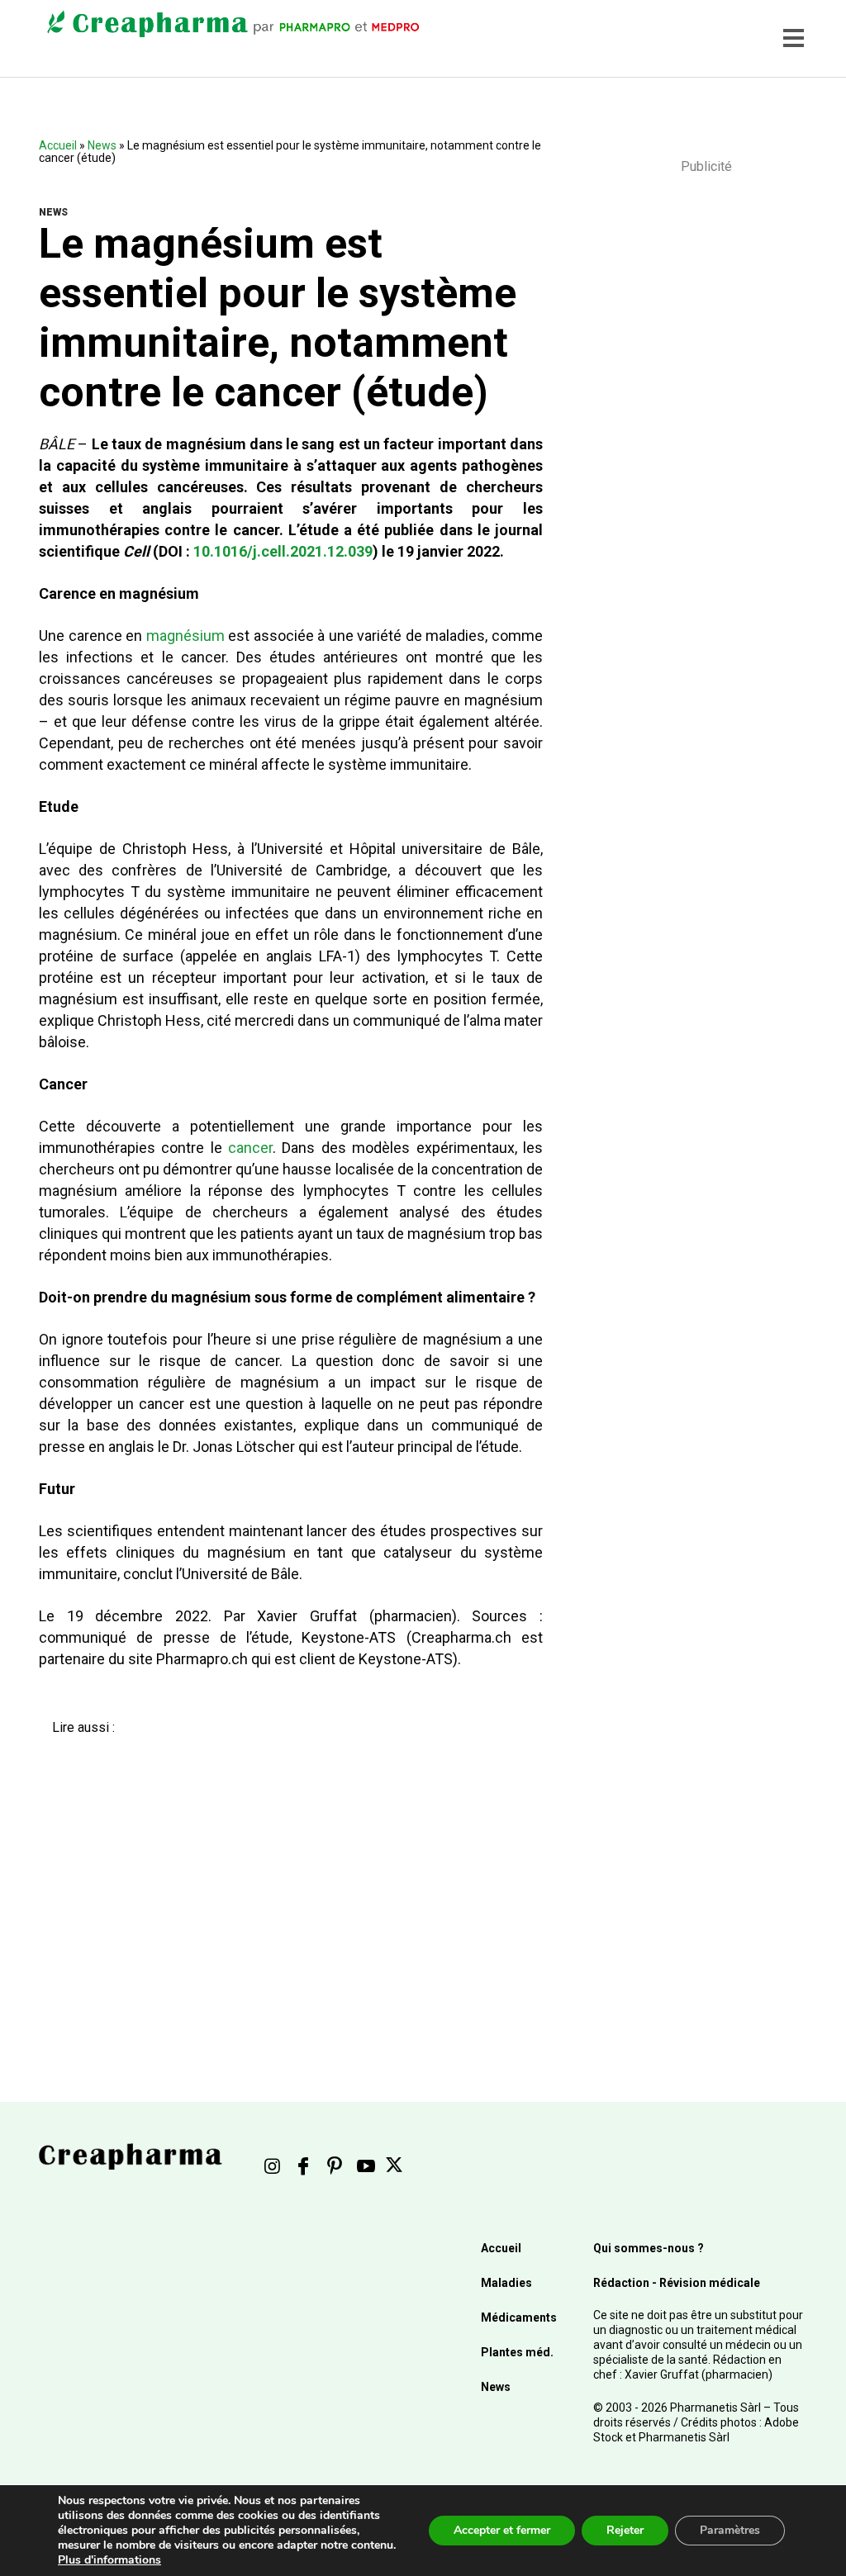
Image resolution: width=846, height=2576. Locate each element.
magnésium (185, 636)
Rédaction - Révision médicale (677, 2283)
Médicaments (519, 2317)
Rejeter (625, 2530)
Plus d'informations (109, 2560)
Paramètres (730, 2530)
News (102, 145)
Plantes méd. (517, 2352)
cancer (250, 1148)
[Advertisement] (281, 1883)
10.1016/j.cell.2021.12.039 (283, 551)
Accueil (58, 145)
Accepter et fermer (502, 2530)
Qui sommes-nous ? (649, 2248)
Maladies (506, 2283)
